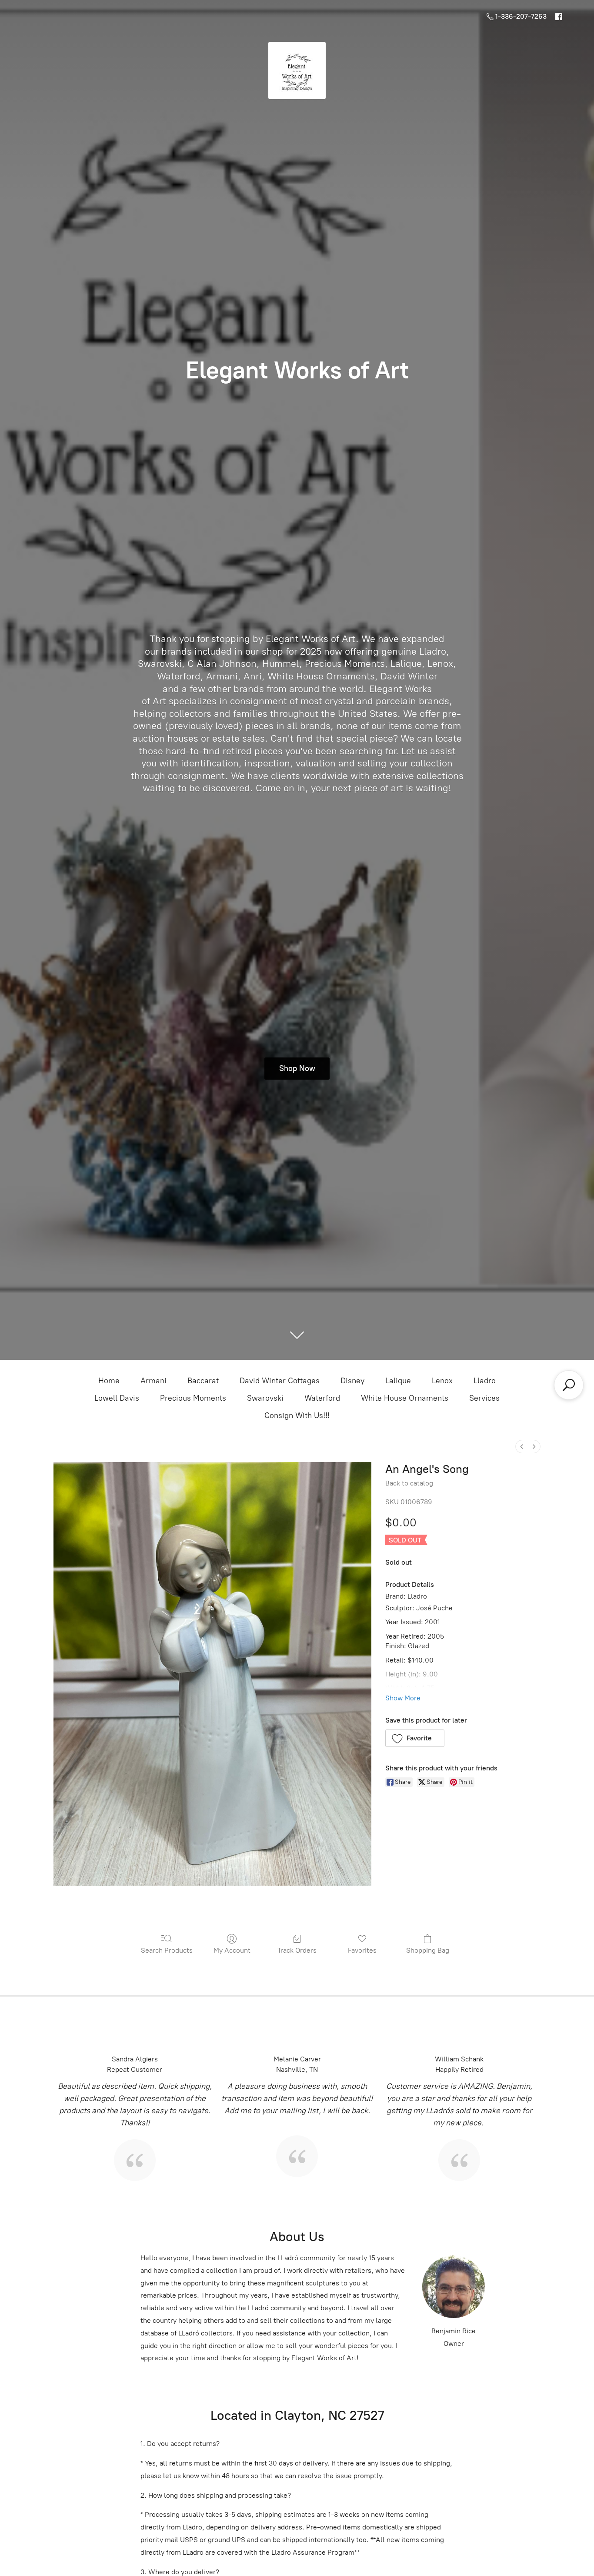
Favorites (362, 1950)
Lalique (398, 1381)
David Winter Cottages (280, 1381)
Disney (352, 1381)
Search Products (167, 1950)
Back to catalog (409, 1483)
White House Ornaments (405, 1398)
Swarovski (265, 1398)
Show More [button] (403, 1698)
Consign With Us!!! (297, 1415)
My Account (232, 1950)
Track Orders (297, 1950)
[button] (415, 1738)
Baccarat (203, 1381)
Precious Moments (193, 1398)
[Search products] (569, 1385)
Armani (154, 1381)
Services (484, 1398)
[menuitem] (522, 1447)
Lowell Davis (117, 1398)
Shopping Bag (428, 1950)
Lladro (485, 1381)
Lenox (442, 1381)
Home (109, 1381)
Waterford (322, 1398)
